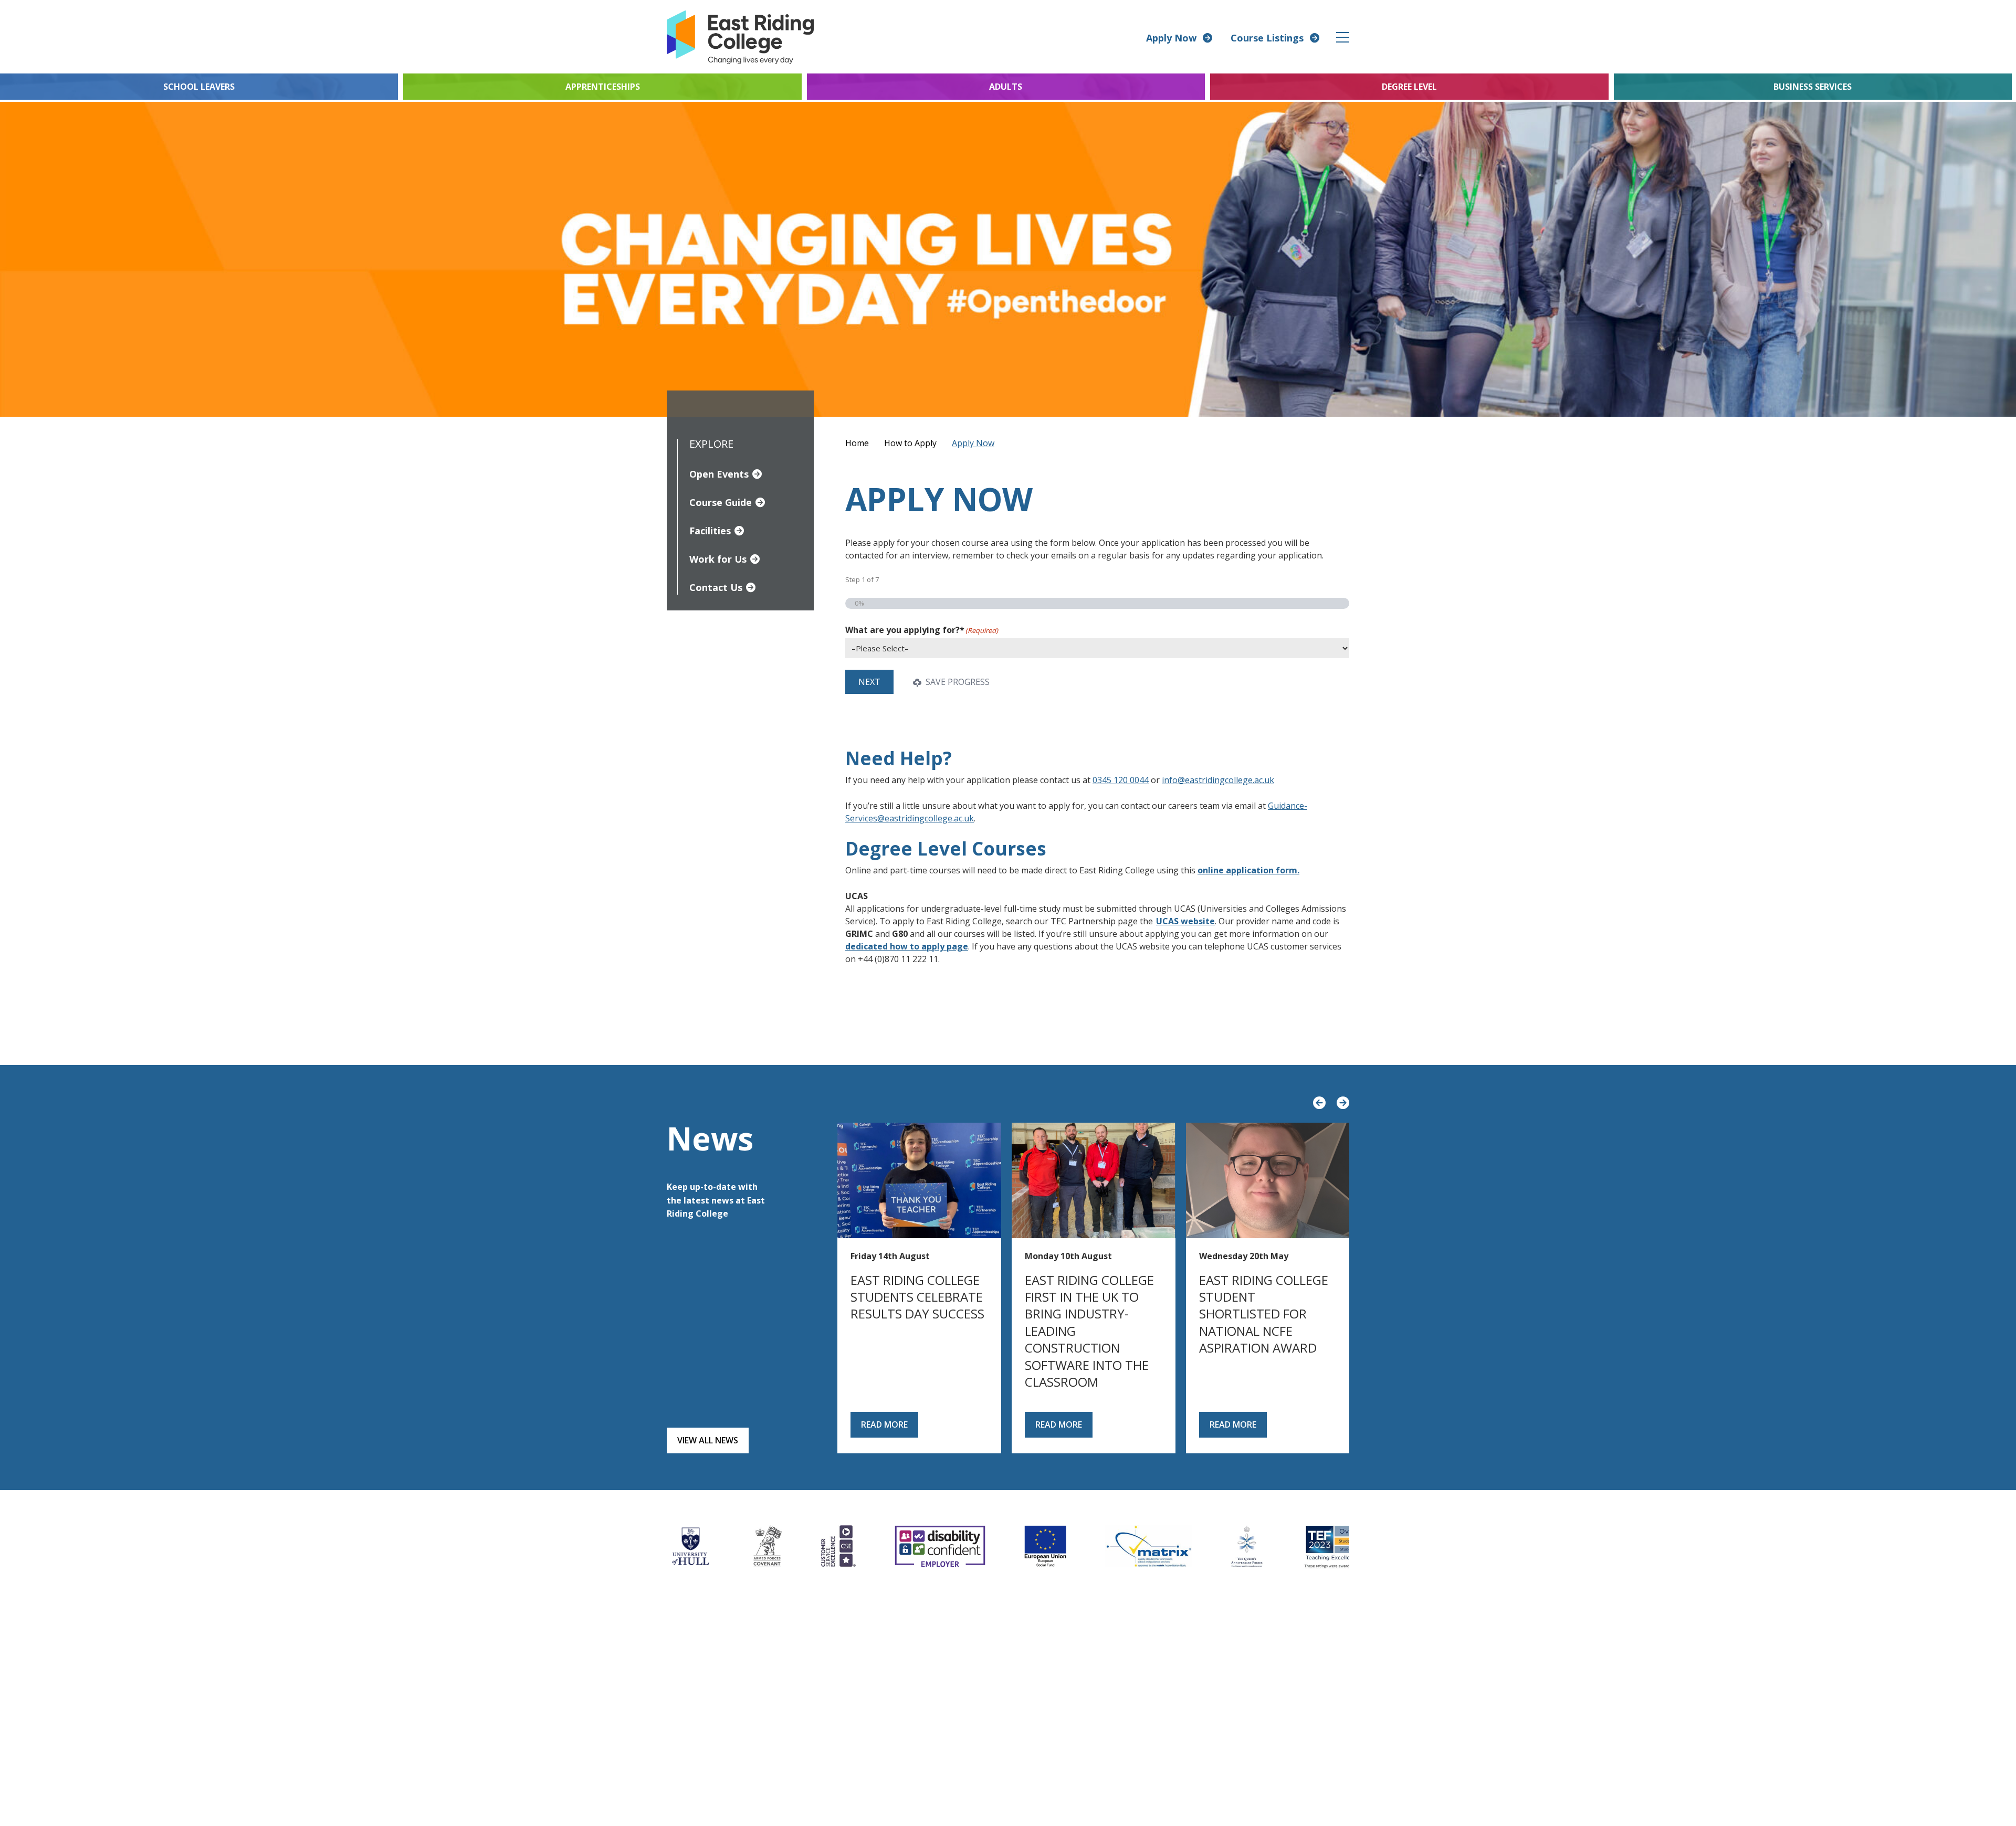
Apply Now (1171, 38)
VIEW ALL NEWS (708, 1440)
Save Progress (957, 682)
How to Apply (910, 443)
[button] (1343, 37)
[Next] (1343, 1103)
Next (869, 682)
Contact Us (716, 587)
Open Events (719, 474)
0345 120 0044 (1121, 780)
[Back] (1319, 1103)
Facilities (710, 531)
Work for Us (718, 559)
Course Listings (1267, 38)
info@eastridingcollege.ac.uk (1218, 780)
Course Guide (721, 502)
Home (857, 443)
